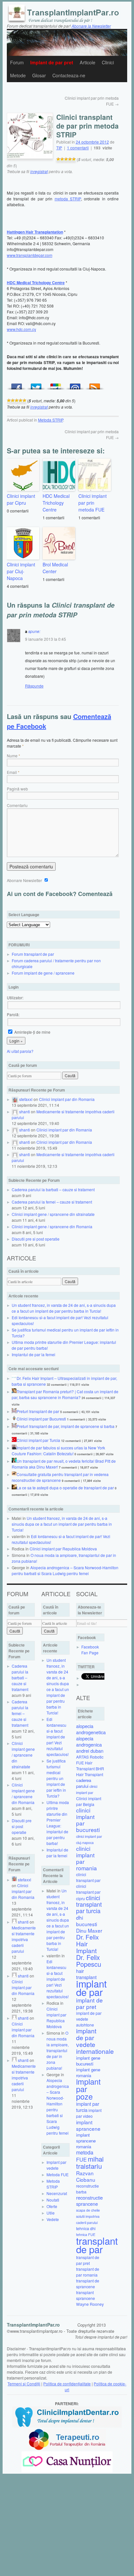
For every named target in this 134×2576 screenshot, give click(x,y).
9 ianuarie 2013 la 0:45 (46, 639)
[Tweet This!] (36, 385)
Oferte (52, 2206)
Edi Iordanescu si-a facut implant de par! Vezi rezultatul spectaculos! (58, 1737)
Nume (12, 756)
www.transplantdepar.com (30, 255)
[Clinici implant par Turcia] (14, 1440)
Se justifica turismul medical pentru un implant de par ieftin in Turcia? (56, 1778)
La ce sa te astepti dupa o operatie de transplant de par (65, 1488)
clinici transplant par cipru (88, 1892)
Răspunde (34, 686)
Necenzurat (57, 2193)
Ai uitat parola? (20, 1051)
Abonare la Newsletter (91, 26)
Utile (51, 2213)
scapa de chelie (88, 2210)
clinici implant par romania (87, 1858)
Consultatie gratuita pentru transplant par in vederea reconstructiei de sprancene (60, 1477)
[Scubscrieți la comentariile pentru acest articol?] (95, 385)
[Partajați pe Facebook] (17, 385)
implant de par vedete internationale (95, 2041)
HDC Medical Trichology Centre (56, 503)
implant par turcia (88, 2107)
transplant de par (97, 2245)
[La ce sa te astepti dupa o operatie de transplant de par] (14, 1488)
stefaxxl (26, 1099)
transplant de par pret (88, 2260)
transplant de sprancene (88, 2284)
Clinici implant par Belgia (89, 1801)
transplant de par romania (88, 2272)
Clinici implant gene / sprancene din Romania (52, 1226)
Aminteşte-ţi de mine (32, 1032)
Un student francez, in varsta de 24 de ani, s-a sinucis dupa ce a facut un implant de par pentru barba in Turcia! (64, 1308)
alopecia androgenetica (91, 1729)
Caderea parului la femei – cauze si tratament (52, 1202)
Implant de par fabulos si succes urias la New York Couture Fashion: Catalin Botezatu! (58, 1451)
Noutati (53, 2200)
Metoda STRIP (51, 420)
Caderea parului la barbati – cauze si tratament (53, 1189)
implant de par (91, 1988)
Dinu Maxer (89, 1930)
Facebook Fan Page (90, 1650)
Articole (87, 62)
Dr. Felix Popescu (89, 1961)
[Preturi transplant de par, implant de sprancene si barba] (14, 1426)
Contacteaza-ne (69, 75)
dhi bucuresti (87, 1921)
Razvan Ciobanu (86, 2176)
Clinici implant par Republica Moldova (63, 1549)
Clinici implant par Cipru (21, 499)
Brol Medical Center (55, 568)
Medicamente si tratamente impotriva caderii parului (24, 1939)
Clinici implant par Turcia (38, 1440)
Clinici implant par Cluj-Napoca (21, 571)
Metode (18, 75)
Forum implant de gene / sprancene (43, 973)
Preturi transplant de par (38, 1411)
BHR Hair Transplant (90, 1771)
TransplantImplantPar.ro (33, 2325)
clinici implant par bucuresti (88, 1820)
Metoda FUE (58, 2174)
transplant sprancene (86, 2295)
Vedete (53, 2219)
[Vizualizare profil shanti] (15, 1111)
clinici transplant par (88, 1877)
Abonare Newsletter (25, 880)
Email (12, 772)
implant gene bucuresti (88, 2061)
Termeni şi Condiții (24, 2384)
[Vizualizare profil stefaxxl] (15, 1099)
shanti (25, 1111)
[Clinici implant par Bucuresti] (14, 1419)
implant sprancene (88, 2125)
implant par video (89, 2113)
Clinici (108, 62)
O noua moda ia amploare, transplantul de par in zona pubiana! (58, 2050)
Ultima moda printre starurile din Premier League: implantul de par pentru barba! (58, 1823)
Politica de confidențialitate (67, 2384)
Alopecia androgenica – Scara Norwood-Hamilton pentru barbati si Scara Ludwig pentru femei (65, 1570)
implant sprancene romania (86, 2141)
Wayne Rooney (90, 2304)
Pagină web (17, 789)
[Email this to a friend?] (75, 385)
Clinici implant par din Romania (67, 1099)
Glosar (39, 75)
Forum (17, 62)
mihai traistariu (90, 2162)
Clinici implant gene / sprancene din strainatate (53, 1214)
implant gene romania (88, 2072)
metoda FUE (85, 2156)
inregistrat (39, 171)
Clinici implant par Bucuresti (41, 1419)
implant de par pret (89, 2003)
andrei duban (90, 1751)
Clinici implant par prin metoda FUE (93, 503)
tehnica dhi (86, 2228)
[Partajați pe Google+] (56, 385)
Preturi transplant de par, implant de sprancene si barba (66, 1426)
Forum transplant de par (33, 954)
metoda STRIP (68, 199)
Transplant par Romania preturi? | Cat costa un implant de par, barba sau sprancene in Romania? (65, 1394)
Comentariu (17, 805)
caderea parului (84, 1783)
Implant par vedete (56, 2165)
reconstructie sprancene (89, 2201)
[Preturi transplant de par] (14, 1411)
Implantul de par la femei (33, 1354)
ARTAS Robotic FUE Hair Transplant (90, 1763)
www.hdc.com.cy (21, 329)
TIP (59, 148)
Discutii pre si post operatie (36, 1239)
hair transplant (86, 1974)
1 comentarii (78, 148)
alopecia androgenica (89, 1741)
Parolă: (13, 1014)
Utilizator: (15, 998)
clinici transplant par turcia (89, 1904)
